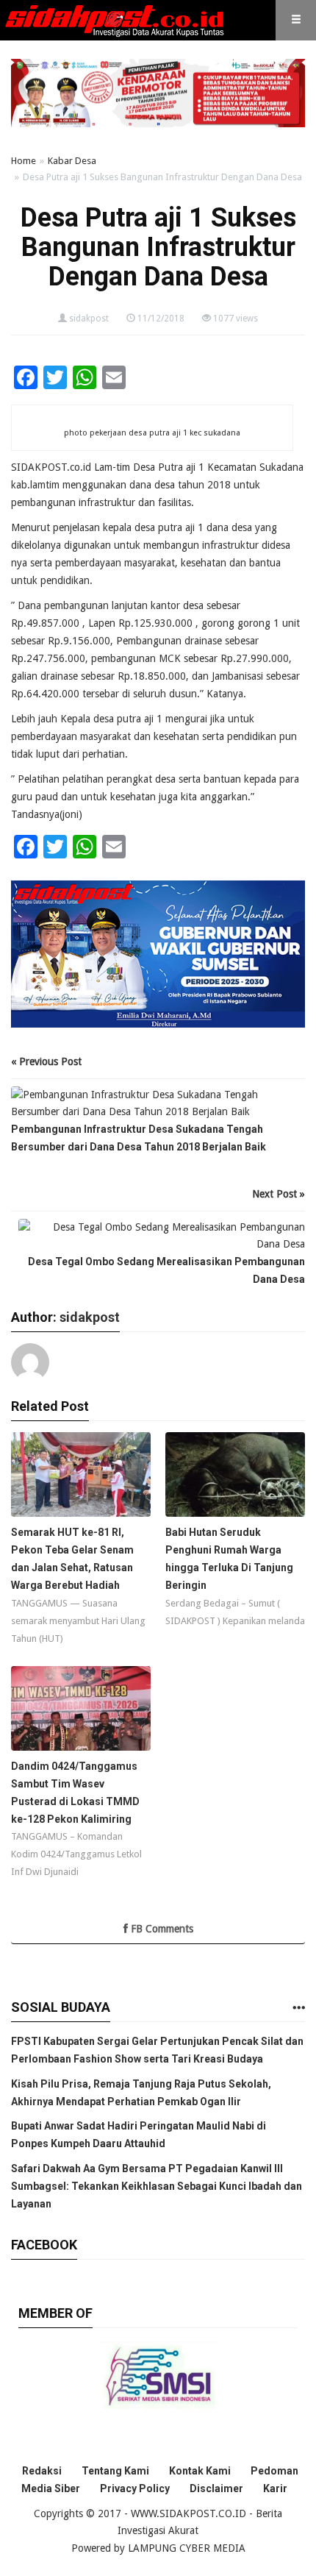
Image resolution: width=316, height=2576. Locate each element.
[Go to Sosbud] (298, 2009)
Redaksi (42, 2471)
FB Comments (161, 1929)
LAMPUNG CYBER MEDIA (187, 2548)
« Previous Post (46, 1061)
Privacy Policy (135, 2488)
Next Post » (279, 1194)
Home (24, 161)
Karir (275, 2488)
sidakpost (89, 319)
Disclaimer (216, 2488)
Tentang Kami (115, 2471)
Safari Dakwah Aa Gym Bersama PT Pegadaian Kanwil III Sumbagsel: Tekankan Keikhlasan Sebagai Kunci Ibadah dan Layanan (157, 2186)
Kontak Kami (200, 2471)
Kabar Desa (72, 161)
